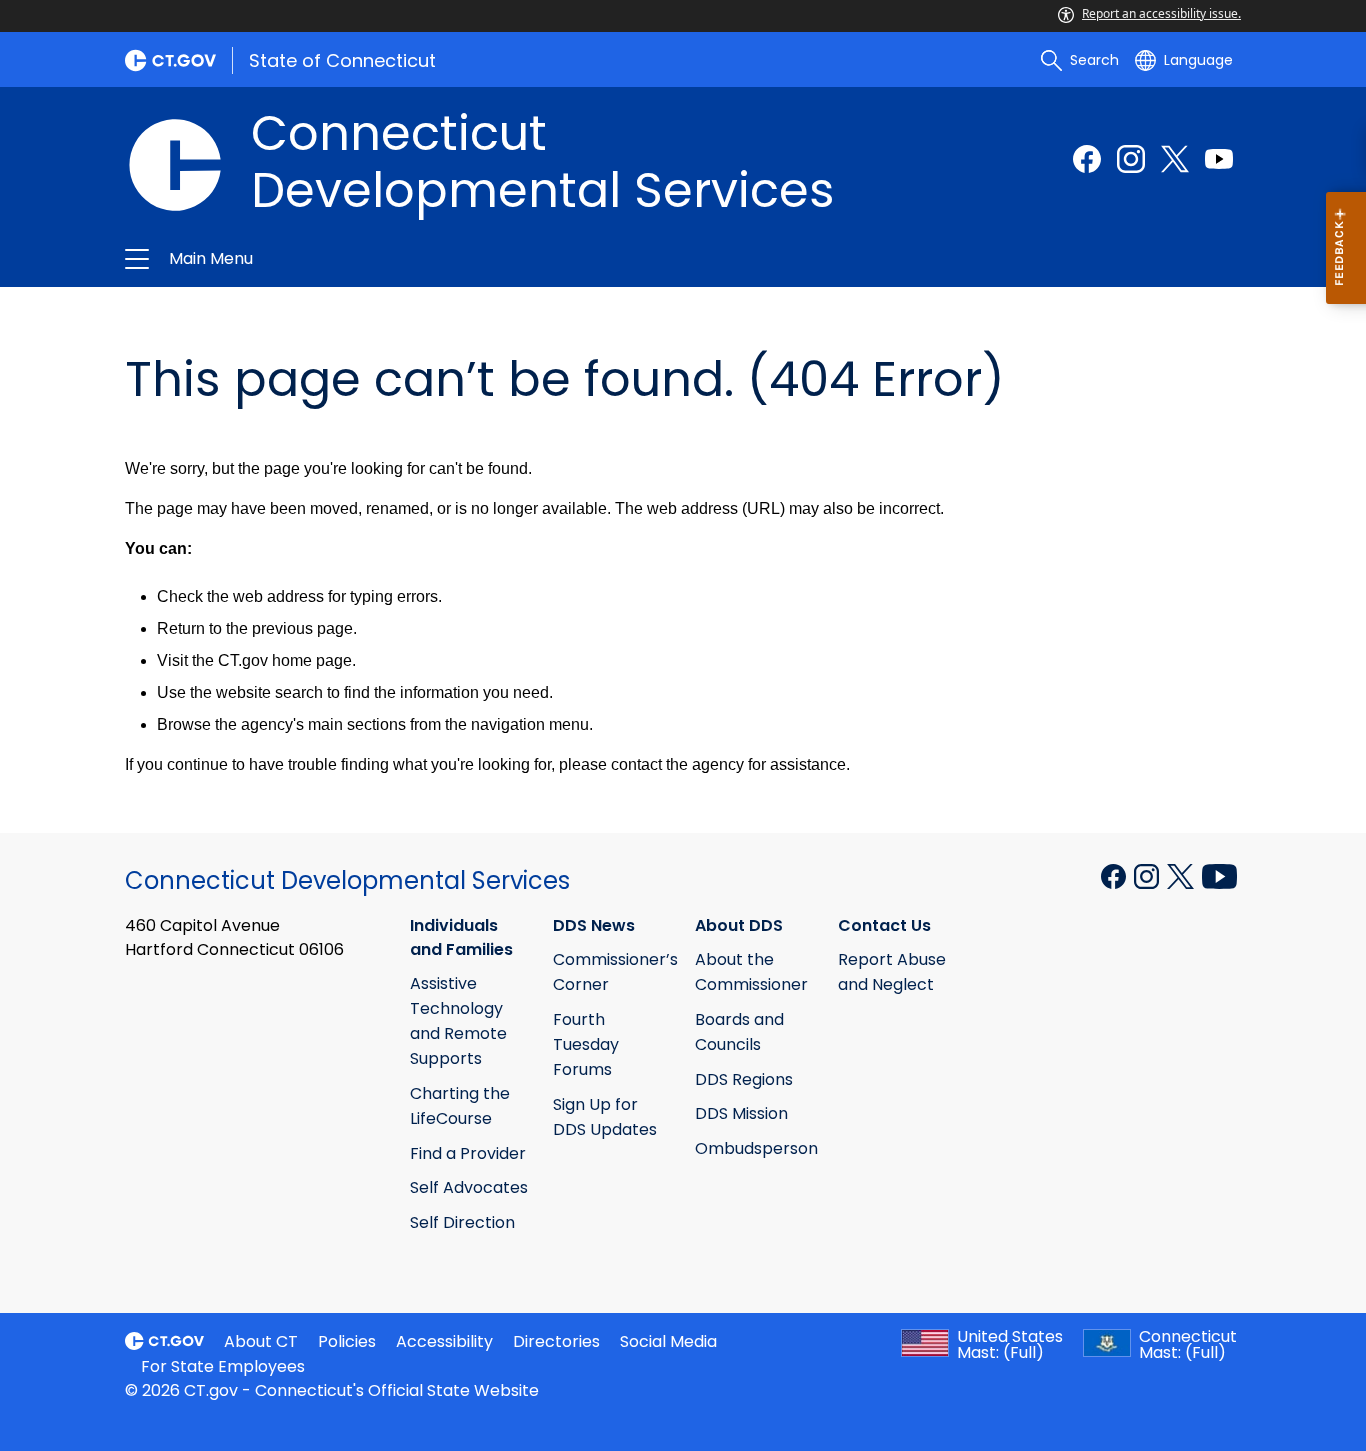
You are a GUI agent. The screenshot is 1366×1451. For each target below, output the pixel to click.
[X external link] (1182, 875)
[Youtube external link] (1219, 159)
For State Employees (223, 1366)
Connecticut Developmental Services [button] (466, 259)
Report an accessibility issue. (1161, 13)
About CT (261, 1341)
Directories (556, 1341)
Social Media (668, 1341)
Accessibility (444, 1341)
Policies (347, 1341)
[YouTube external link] (1219, 875)
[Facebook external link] (1087, 159)
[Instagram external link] (1131, 159)
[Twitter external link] (1175, 159)
